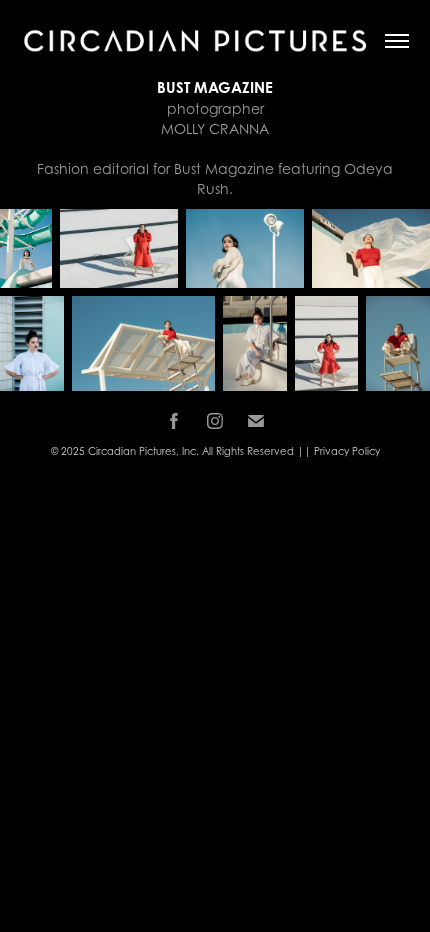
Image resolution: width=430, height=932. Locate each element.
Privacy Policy (347, 451)
